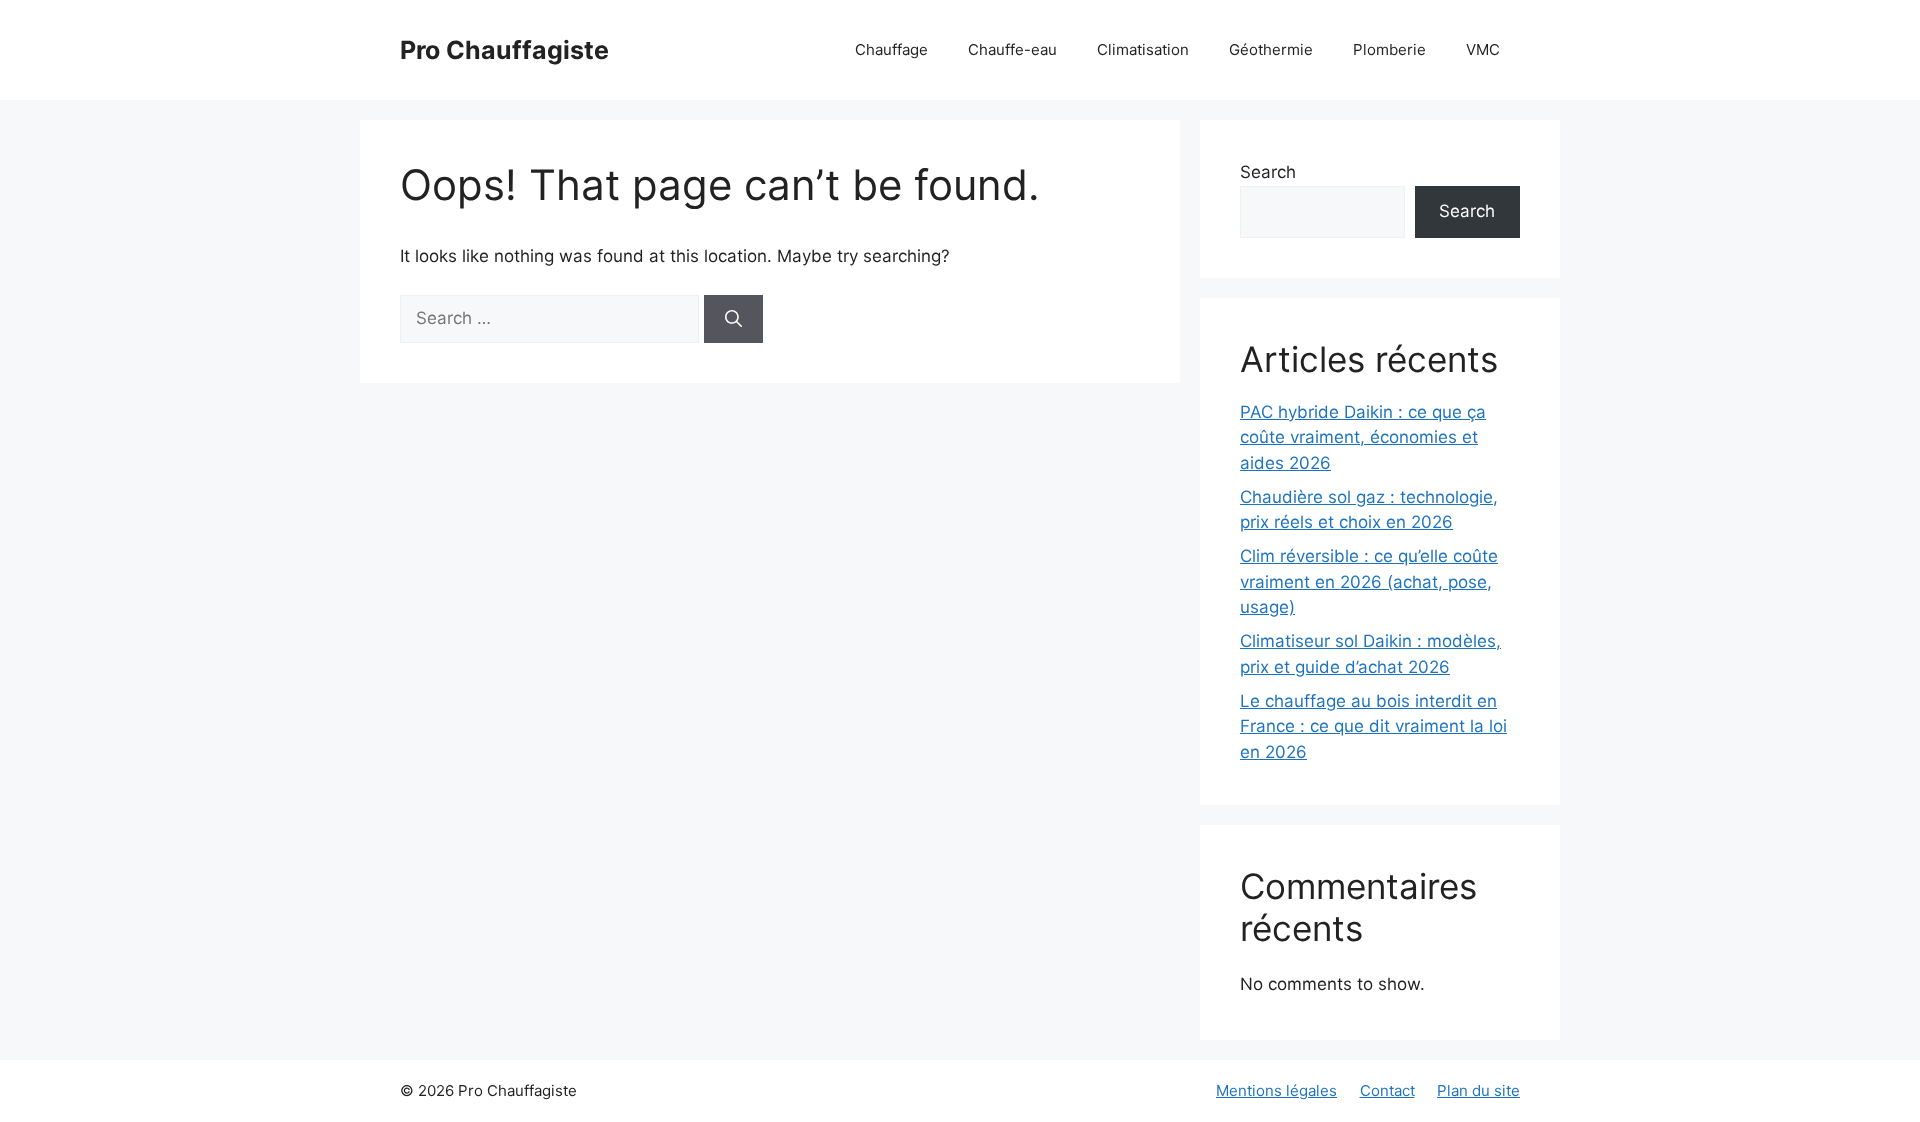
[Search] (733, 319)
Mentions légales (1276, 1090)
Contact (1387, 1090)
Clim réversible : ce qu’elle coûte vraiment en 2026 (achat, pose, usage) (1369, 581)
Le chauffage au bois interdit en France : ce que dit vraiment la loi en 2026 (1373, 726)
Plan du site (1478, 1090)
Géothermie (1271, 49)
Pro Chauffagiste (504, 50)
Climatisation (1143, 49)
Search (1268, 172)
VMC (1483, 49)
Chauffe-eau (1012, 49)
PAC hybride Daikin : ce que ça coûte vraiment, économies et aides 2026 (1363, 437)
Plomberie (1389, 49)
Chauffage (891, 49)
